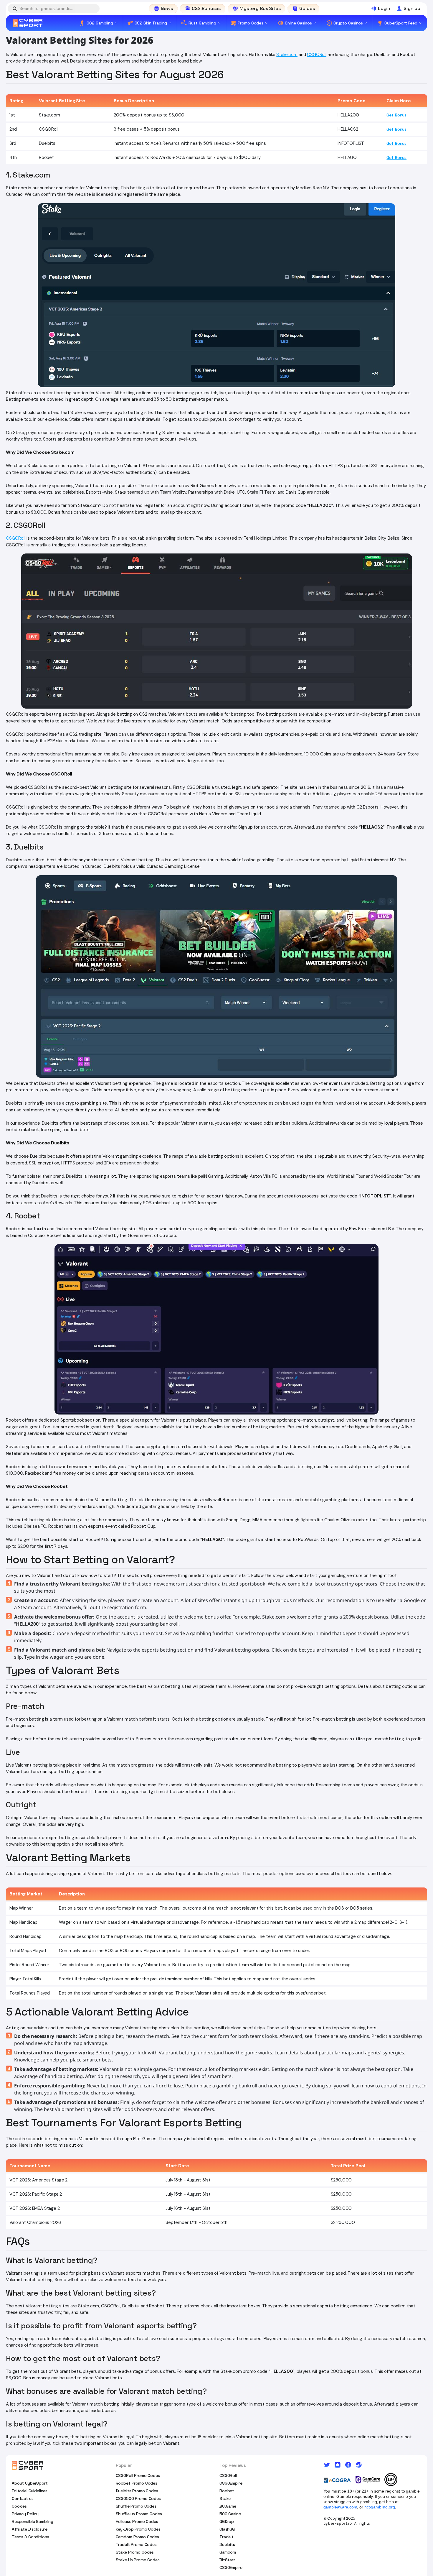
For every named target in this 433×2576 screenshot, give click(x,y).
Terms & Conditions (30, 2537)
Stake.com (287, 55)
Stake (225, 2498)
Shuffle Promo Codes (136, 2506)
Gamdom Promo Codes (137, 2537)
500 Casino (230, 2514)
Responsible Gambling (33, 2521)
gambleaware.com (340, 2507)
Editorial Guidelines (30, 2491)
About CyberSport (30, 2483)
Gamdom (228, 2552)
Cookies (19, 2506)
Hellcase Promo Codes (137, 2521)
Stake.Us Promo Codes (138, 2560)
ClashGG (227, 2529)
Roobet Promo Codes (137, 2483)
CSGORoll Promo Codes (138, 2475)
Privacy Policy (25, 2514)
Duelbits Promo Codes (137, 2491)
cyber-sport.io (338, 2523)
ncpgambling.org (380, 2507)
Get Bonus (396, 115)
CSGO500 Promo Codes (138, 2498)
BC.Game (228, 2506)
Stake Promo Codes (135, 2552)
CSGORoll (317, 55)
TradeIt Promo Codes (136, 2544)
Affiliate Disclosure (30, 2529)
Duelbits (227, 2544)
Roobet (227, 2491)
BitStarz (227, 2560)
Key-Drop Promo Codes (138, 2529)
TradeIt (227, 2537)
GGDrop (227, 2521)
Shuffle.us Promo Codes (139, 2514)
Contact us (23, 2498)
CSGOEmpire (231, 2483)
